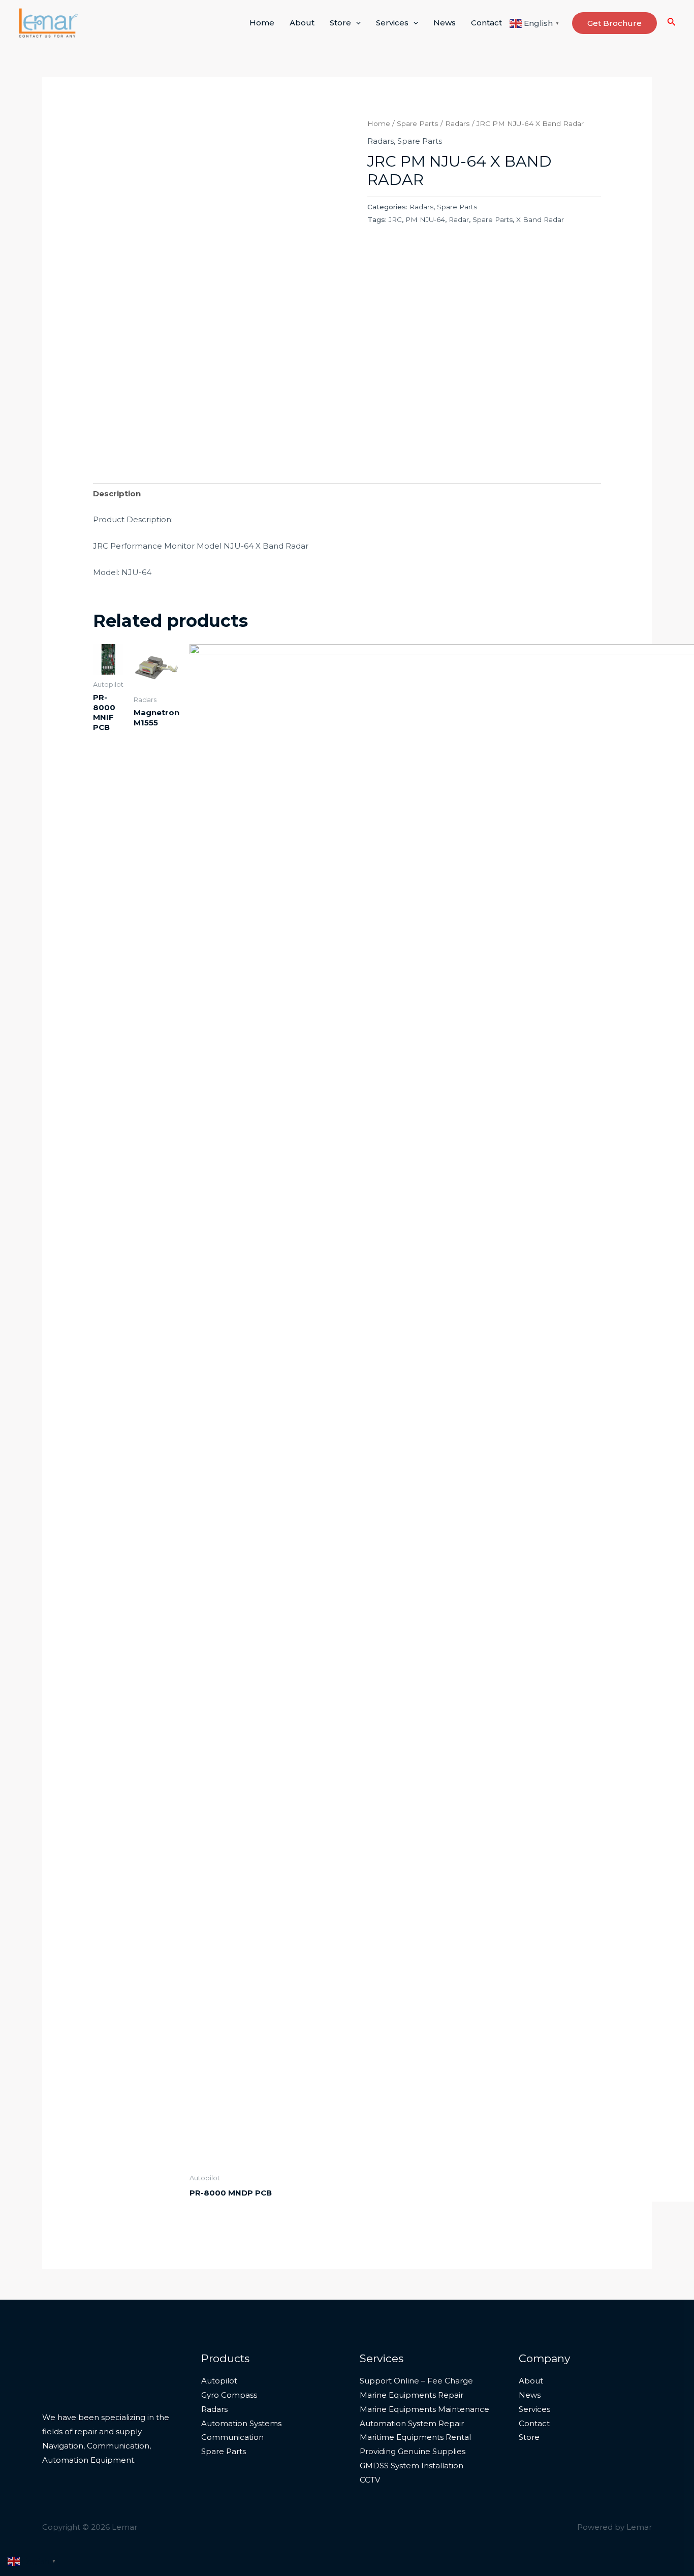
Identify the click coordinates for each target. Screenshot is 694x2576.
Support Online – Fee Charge (416, 2381)
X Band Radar (540, 219)
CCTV (370, 2480)
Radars (458, 123)
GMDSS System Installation (412, 2466)
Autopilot (219, 2381)
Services (392, 23)
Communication (232, 2437)
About (302, 23)
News (445, 23)
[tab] (117, 494)
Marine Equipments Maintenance (424, 2409)
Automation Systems (241, 2423)
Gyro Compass (229, 2395)
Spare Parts (418, 123)
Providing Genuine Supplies (413, 2451)
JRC (395, 219)
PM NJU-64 (425, 219)
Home (262, 23)
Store (340, 23)
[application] (356, 23)
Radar (459, 219)
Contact (486, 23)
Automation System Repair (412, 2423)
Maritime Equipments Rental (415, 2437)
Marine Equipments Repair (412, 2395)
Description (117, 494)
